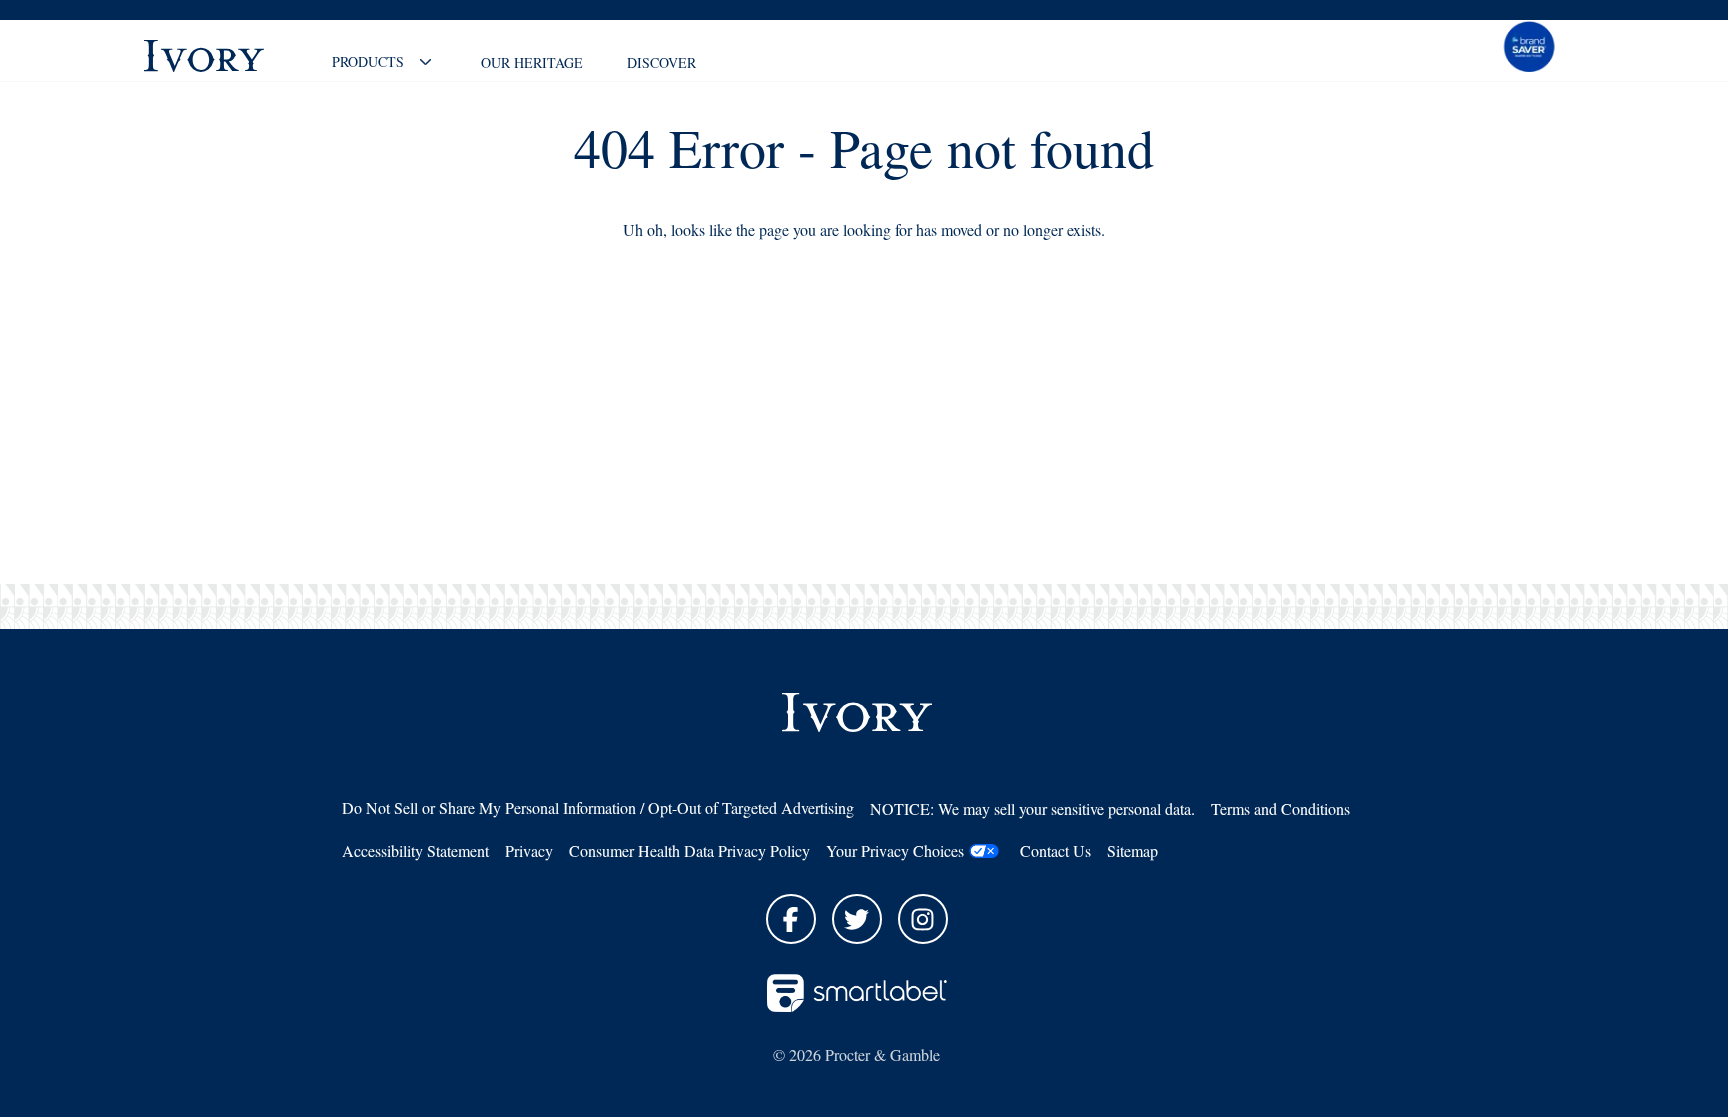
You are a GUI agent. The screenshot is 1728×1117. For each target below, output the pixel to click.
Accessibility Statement (415, 850)
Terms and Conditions (1280, 808)
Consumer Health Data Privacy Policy (689, 850)
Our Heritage (532, 63)
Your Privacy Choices (895, 850)
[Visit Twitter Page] (857, 919)
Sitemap (1132, 850)
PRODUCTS (368, 61)
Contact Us (1055, 850)
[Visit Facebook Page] (791, 919)
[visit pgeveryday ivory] (1529, 46)
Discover (661, 63)
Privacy (529, 850)
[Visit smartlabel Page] (857, 993)
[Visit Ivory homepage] (224, 55)
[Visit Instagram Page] (923, 919)
